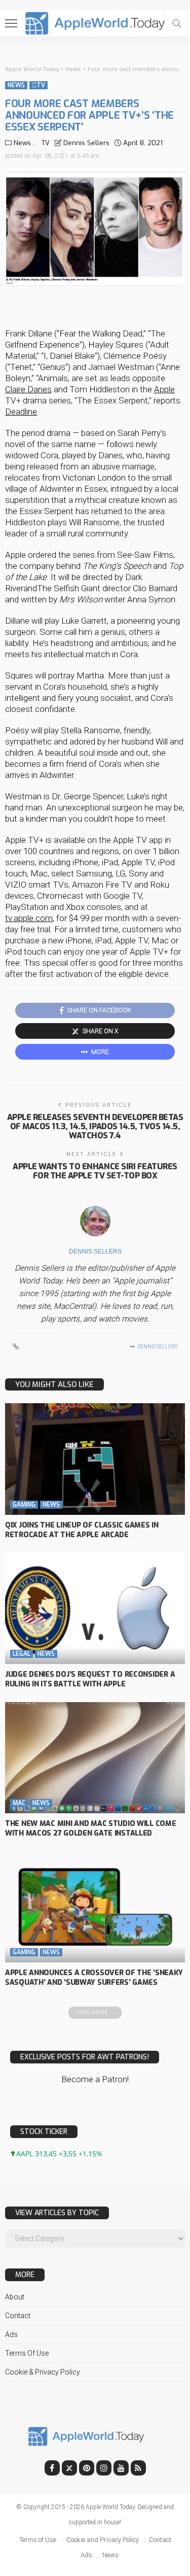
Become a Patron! (95, 2079)
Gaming (24, 1505)
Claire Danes (28, 389)
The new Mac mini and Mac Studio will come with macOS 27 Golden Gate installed (91, 1828)
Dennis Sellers (86, 143)
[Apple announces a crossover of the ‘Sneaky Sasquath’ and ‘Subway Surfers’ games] (95, 1907)
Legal (22, 1654)
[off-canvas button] (11, 23)
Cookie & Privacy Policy (43, 2372)
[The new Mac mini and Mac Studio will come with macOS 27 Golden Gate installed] (95, 1758)
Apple (164, 389)
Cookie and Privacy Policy (103, 2540)
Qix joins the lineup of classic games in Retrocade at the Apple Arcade (82, 1530)
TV (39, 85)
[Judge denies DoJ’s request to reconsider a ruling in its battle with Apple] (95, 1608)
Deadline (21, 412)
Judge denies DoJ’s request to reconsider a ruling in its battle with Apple (90, 1679)
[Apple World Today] (95, 22)
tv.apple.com (29, 918)
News (16, 85)
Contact (18, 2316)
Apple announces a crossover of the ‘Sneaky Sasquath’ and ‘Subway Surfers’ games (94, 1978)
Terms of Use (27, 2353)
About (15, 2297)
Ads (11, 2334)
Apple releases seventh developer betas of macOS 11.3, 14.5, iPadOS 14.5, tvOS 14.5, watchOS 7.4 (95, 1126)
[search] (177, 23)
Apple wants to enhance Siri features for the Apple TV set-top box (95, 1171)
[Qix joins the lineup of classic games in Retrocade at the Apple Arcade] (95, 1459)
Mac (19, 1803)
